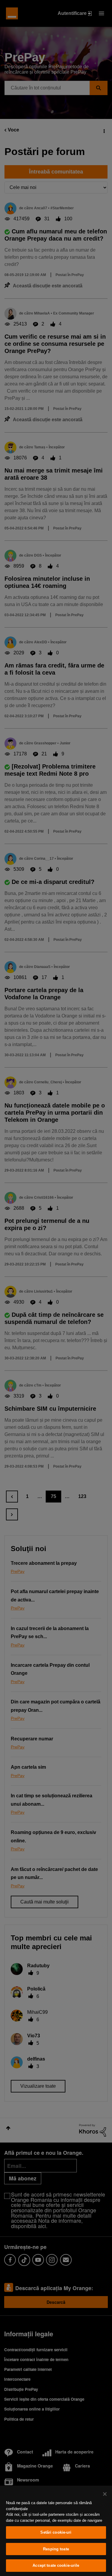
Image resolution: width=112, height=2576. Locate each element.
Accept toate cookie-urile (56, 2565)
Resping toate (56, 2549)
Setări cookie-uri (56, 2532)
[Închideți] (105, 2494)
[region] (56, 2531)
